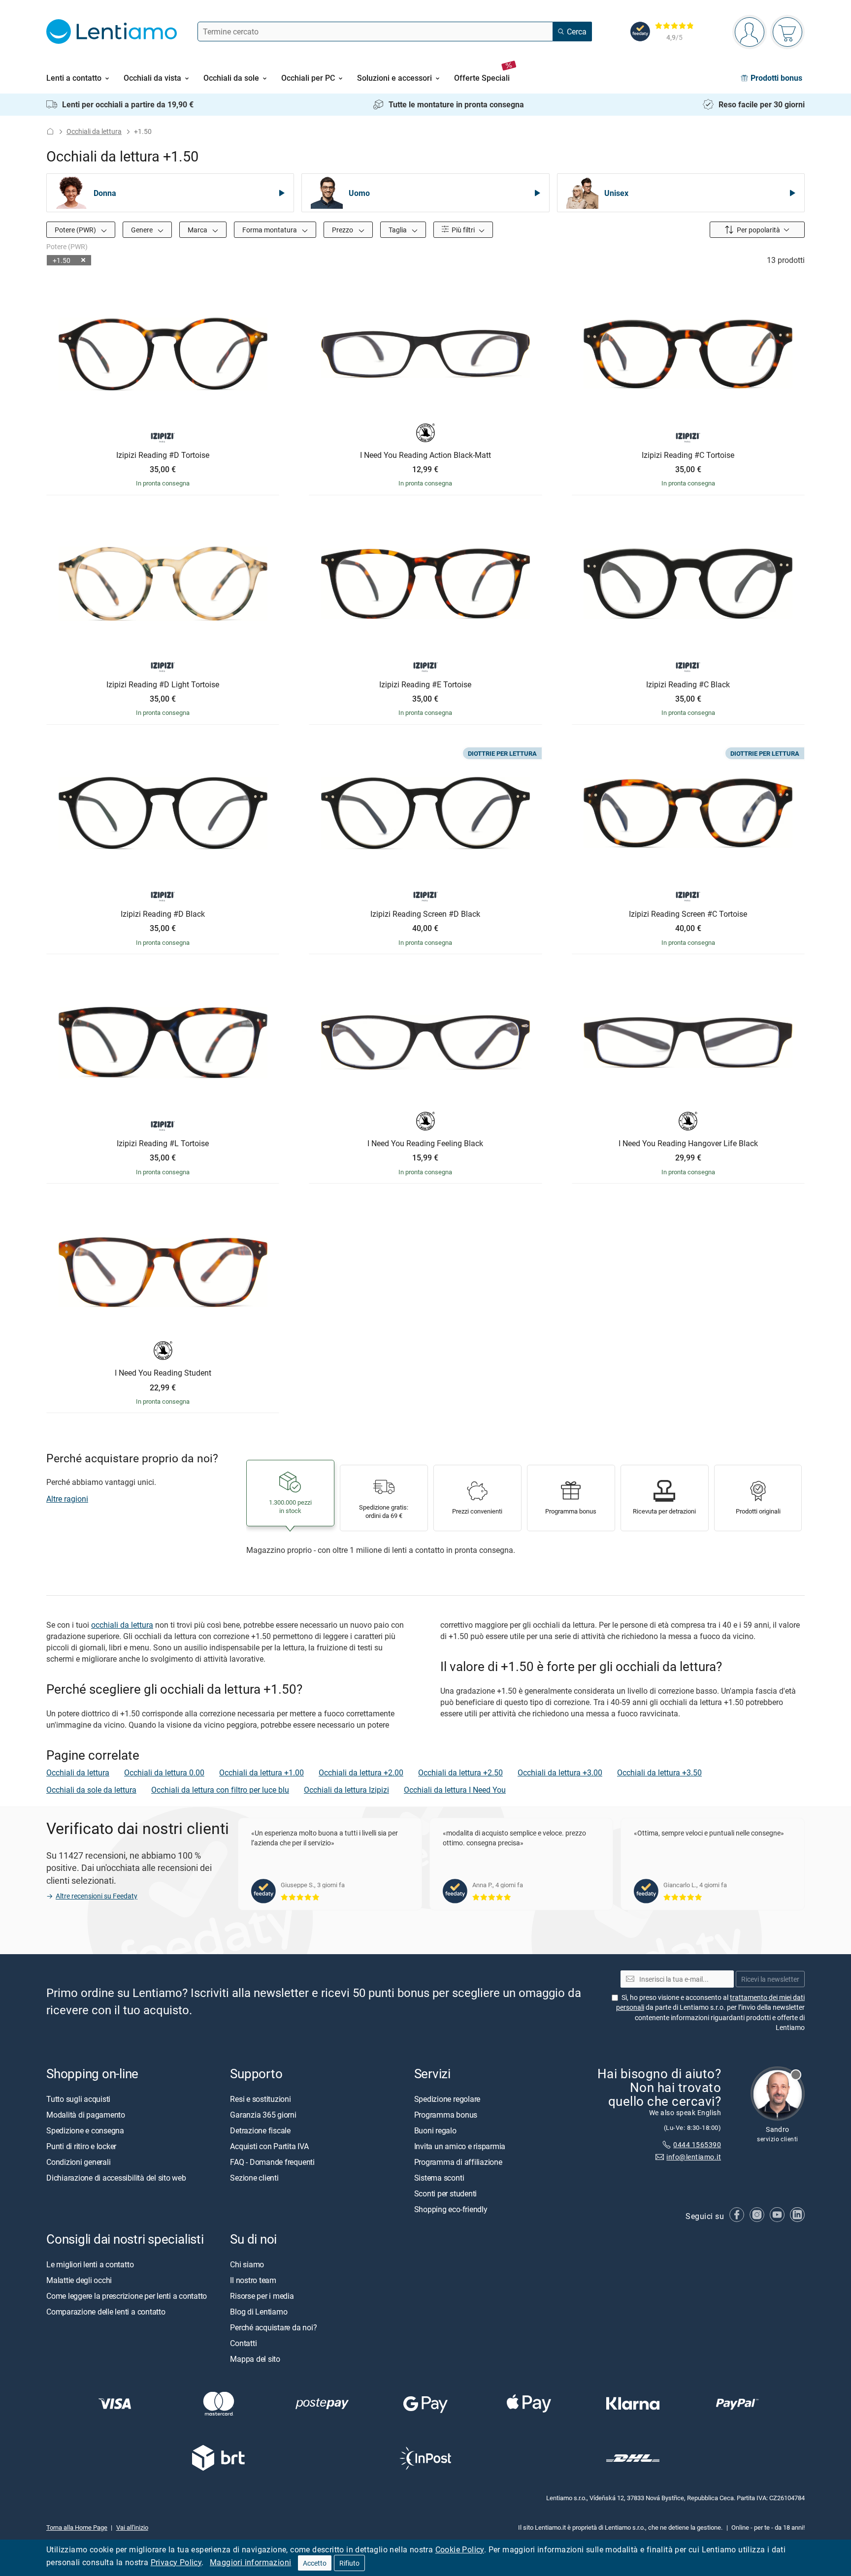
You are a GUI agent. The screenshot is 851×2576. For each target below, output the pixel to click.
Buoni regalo (435, 2130)
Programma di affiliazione (458, 2161)
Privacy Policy (176, 2562)
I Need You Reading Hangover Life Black (688, 1144)
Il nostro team (253, 2280)
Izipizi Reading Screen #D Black (425, 914)
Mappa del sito (255, 2358)
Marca (198, 230)
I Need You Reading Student (163, 1373)
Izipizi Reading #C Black (688, 685)
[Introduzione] (50, 131)
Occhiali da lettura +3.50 (659, 1772)
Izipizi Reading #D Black (163, 914)
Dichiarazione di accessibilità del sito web (116, 2177)
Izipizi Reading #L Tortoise (163, 1144)
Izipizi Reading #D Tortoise (163, 455)
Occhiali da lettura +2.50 (460, 1772)
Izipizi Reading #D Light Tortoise (163, 685)
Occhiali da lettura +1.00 (262, 1772)
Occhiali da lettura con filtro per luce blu (220, 1790)
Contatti (243, 2343)
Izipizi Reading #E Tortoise (425, 685)
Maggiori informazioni (250, 2562)
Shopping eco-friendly (451, 2209)
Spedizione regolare (447, 2098)
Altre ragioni (67, 1499)
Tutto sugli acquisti (78, 2098)
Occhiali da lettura (94, 131)
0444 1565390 (697, 2144)
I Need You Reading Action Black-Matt (425, 455)
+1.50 (62, 260)
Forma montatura (270, 230)
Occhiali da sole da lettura (91, 1790)
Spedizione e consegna (85, 2130)
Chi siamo (247, 2264)
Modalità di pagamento (86, 2114)
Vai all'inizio (132, 2527)
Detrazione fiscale (260, 2130)
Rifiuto (349, 2563)
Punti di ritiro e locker (81, 2146)
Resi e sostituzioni (260, 2098)
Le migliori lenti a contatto (90, 2264)
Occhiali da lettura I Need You (455, 1790)
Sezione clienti (254, 2177)
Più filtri (462, 230)
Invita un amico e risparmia (460, 2146)
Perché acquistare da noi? (273, 2327)
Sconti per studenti (445, 2193)
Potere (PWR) (76, 230)
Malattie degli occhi (79, 2280)
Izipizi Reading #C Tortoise (688, 455)
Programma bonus (446, 2114)
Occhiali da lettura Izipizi (346, 1790)
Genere (143, 230)
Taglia (398, 230)
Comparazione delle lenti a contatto (106, 2311)
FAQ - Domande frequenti (272, 2161)
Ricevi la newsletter (770, 1979)
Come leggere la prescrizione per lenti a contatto (127, 2295)
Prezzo (343, 230)
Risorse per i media (262, 2295)
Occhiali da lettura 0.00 (164, 1772)
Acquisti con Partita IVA (269, 2146)
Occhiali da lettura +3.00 (560, 1772)
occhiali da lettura (122, 1625)
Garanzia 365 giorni (263, 2114)
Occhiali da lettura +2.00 (361, 1772)
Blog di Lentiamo (259, 2311)
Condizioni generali (78, 2161)
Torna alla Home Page (77, 2527)
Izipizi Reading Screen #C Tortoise (688, 914)
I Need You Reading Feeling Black (425, 1144)
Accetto (315, 2563)
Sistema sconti (439, 2177)
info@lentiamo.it (694, 2157)
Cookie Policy (460, 2549)
